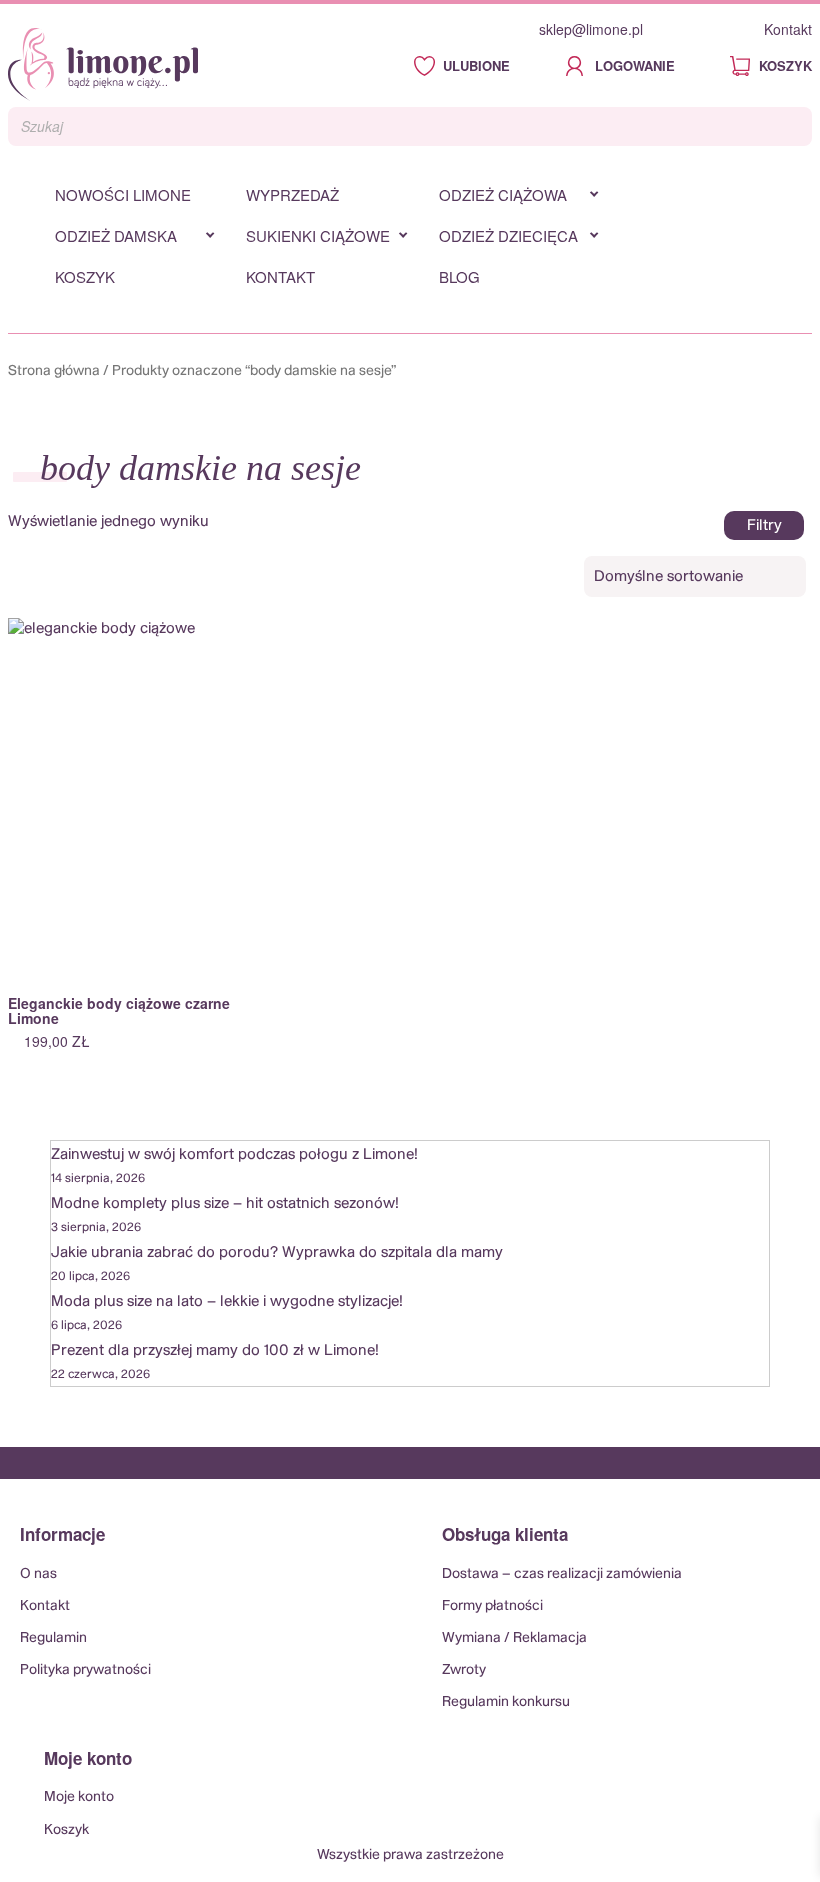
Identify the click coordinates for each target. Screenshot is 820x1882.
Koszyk (85, 276)
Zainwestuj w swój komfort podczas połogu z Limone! (234, 1154)
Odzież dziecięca (508, 235)
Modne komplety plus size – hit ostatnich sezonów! (225, 1203)
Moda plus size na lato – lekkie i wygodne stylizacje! (227, 1301)
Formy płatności (492, 1606)
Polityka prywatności (85, 1670)
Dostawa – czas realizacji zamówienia (562, 1574)
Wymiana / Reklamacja (514, 1638)
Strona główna (54, 371)
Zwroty (464, 1670)
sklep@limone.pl (591, 29)
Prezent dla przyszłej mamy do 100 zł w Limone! (215, 1350)
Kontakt (788, 29)
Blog (459, 276)
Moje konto (79, 1797)
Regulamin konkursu (506, 1702)
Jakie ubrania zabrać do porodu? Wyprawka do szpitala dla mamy (277, 1252)
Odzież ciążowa (503, 194)
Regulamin (53, 1638)
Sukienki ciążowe (318, 235)
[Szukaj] (791, 127)
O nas (38, 1574)
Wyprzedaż (292, 194)
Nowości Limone (123, 194)
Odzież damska (116, 235)
